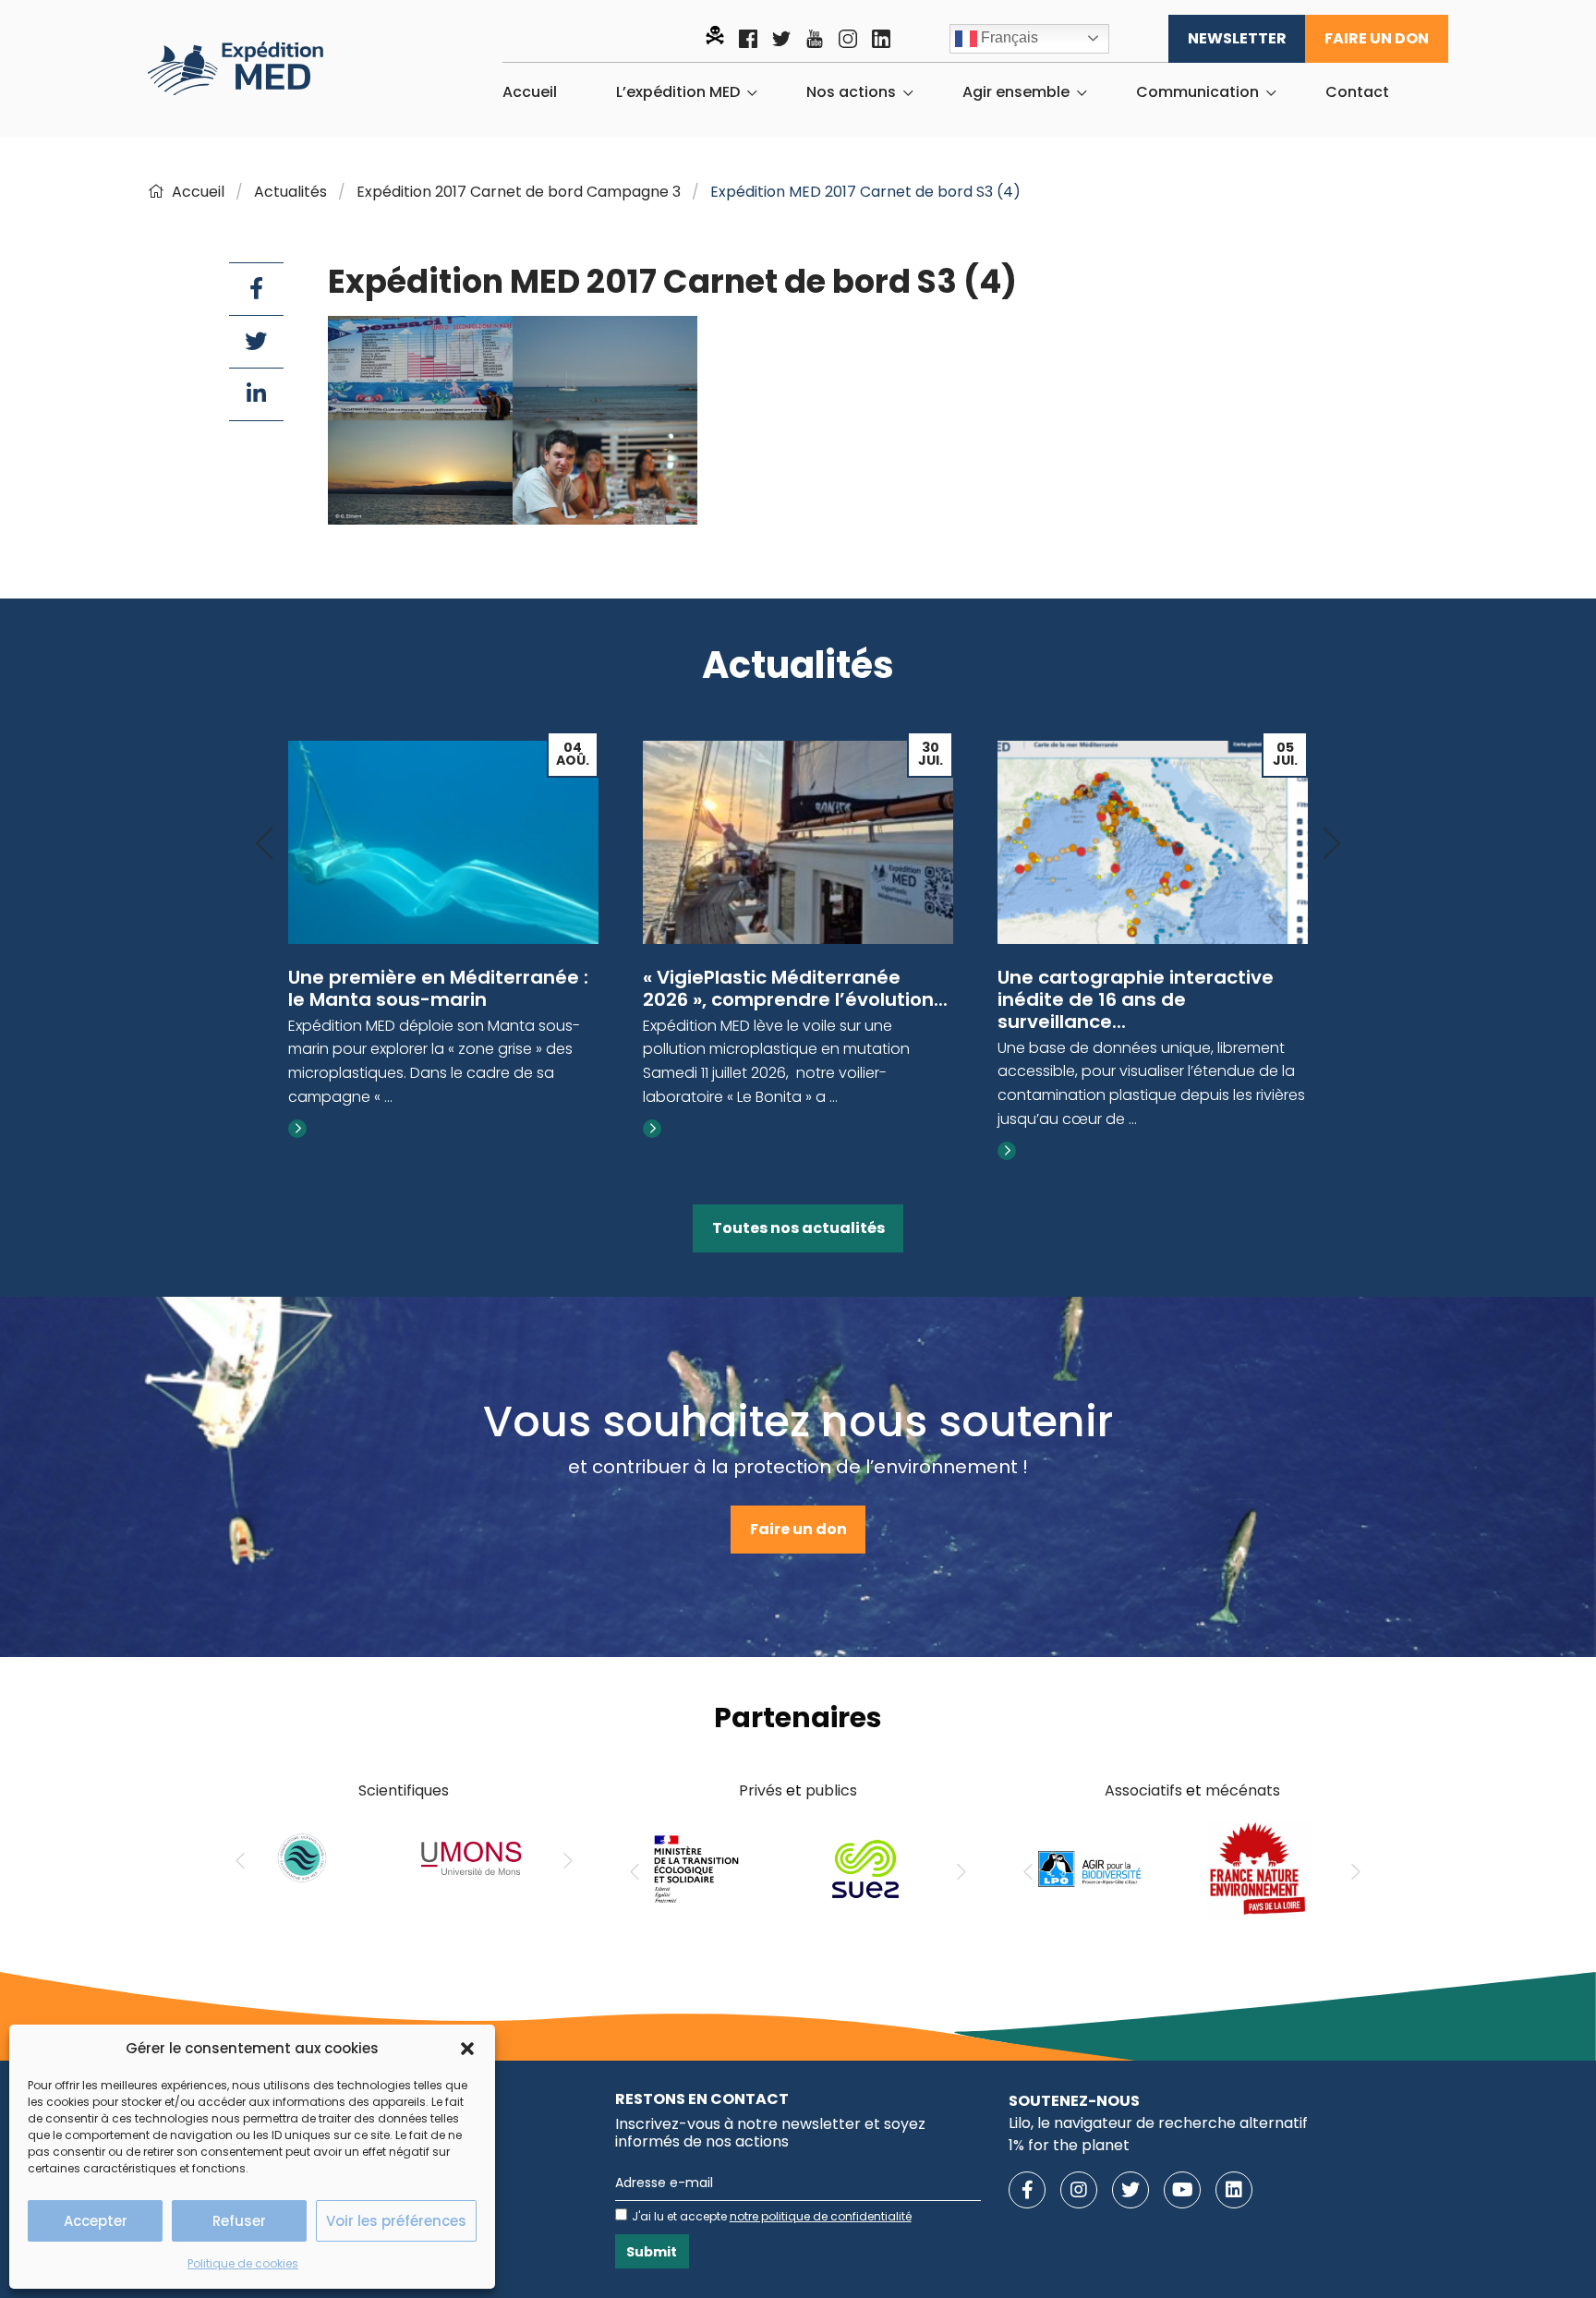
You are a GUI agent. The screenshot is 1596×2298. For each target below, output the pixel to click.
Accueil (530, 92)
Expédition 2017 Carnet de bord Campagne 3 (519, 192)
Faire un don (1377, 38)
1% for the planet (1069, 2145)
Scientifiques (404, 1790)
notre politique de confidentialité (821, 2216)
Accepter (96, 2221)
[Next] (1332, 845)
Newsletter (1237, 38)
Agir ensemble (1016, 92)
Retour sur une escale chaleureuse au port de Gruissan (1109, 999)
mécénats (1243, 1790)
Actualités (290, 192)
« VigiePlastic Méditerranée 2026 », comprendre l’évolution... (441, 988)
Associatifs (1143, 1790)
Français (1008, 37)
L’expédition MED (678, 92)
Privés (761, 1790)
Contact (1357, 92)
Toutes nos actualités (798, 1228)
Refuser (239, 2221)
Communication (1197, 92)
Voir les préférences (396, 2221)
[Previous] (264, 845)
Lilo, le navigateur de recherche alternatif (1158, 2123)
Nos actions (851, 92)
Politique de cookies (243, 2263)
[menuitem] (530, 92)
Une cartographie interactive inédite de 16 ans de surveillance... (781, 999)
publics (831, 1790)
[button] (467, 2049)
